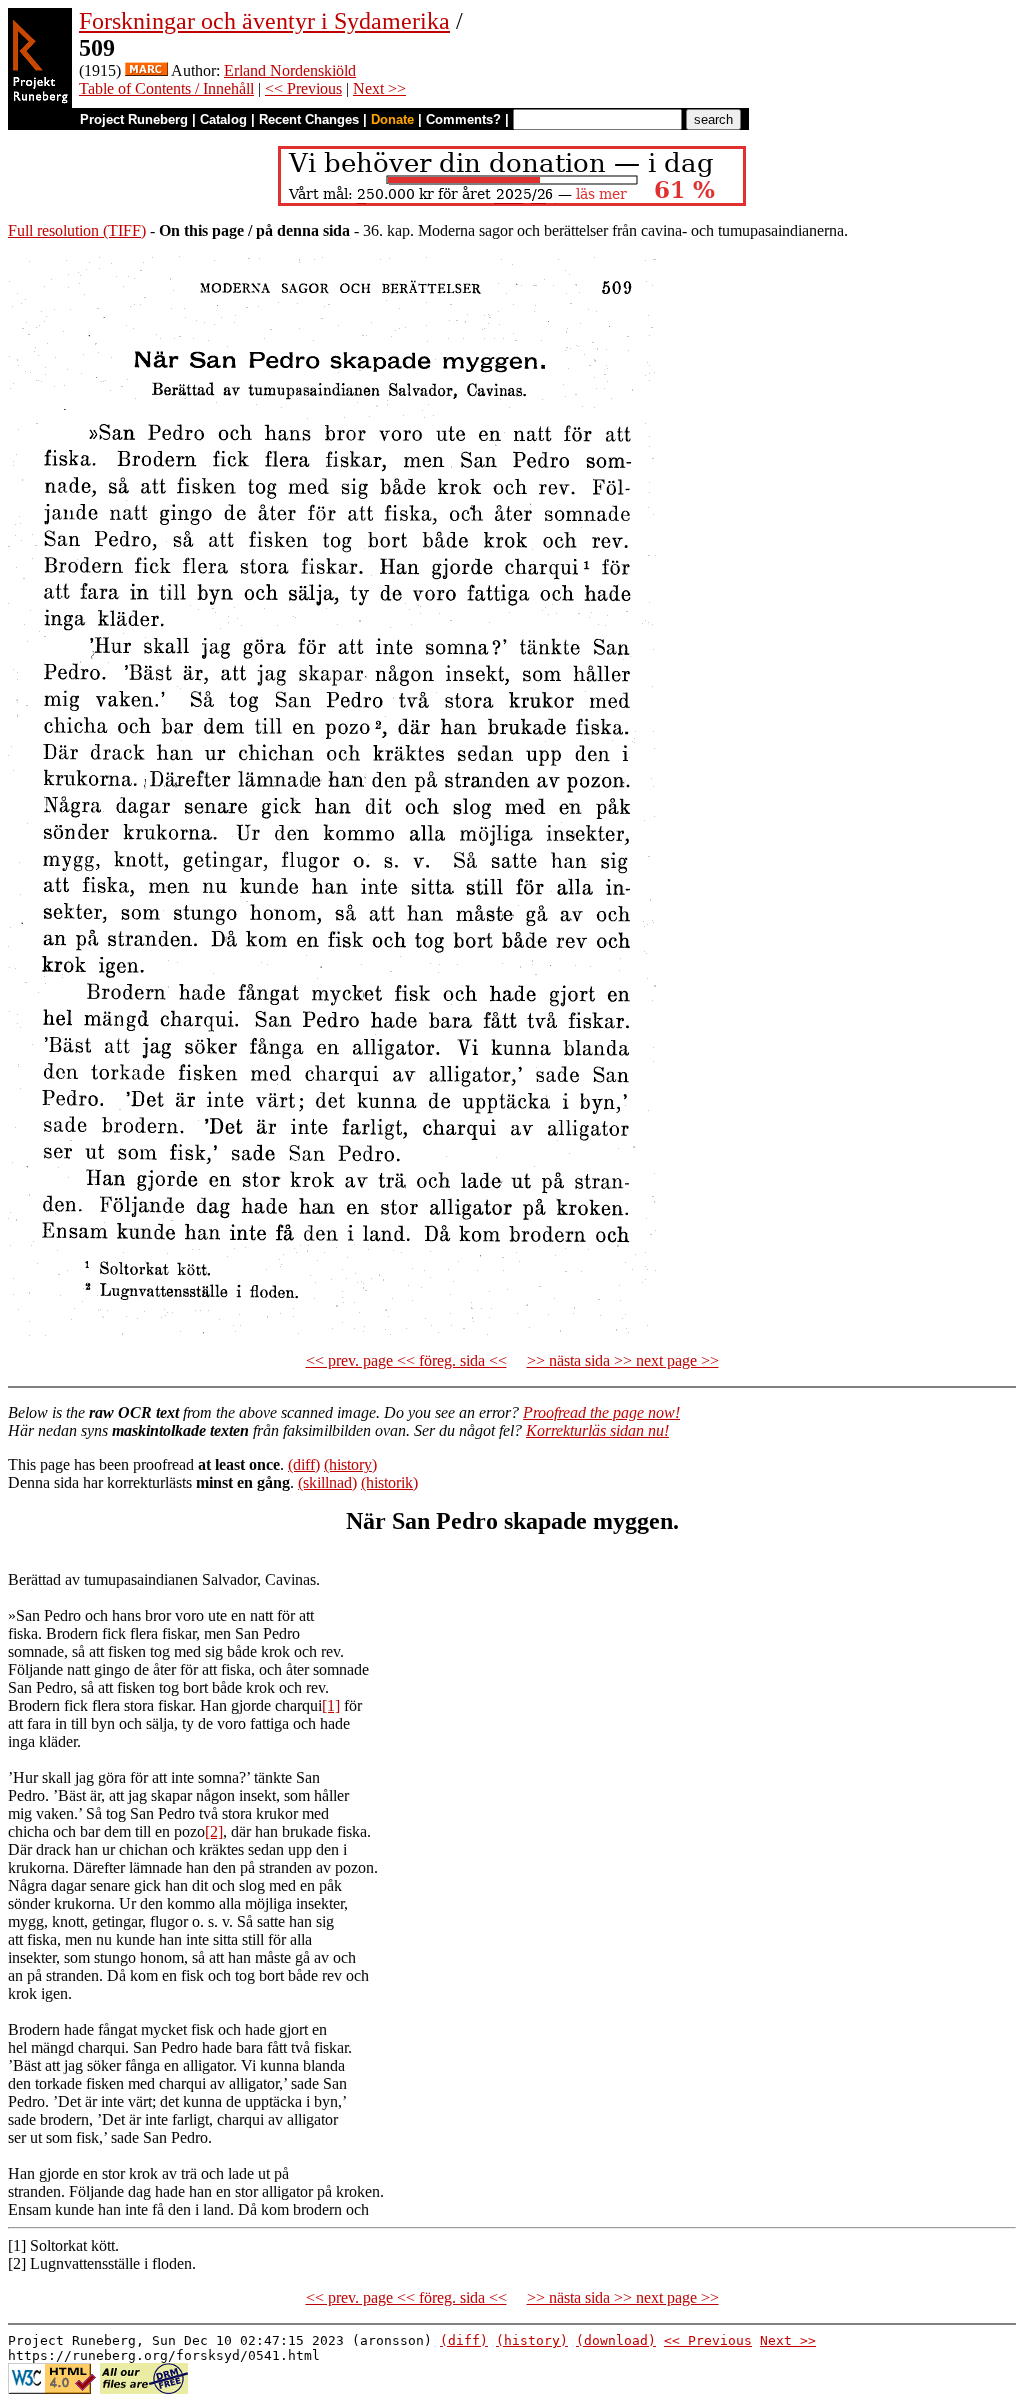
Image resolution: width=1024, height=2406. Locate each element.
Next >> (379, 88)
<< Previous (303, 88)
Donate (392, 119)
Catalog (223, 119)
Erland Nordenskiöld (290, 70)
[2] (214, 1831)
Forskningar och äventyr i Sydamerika (264, 21)
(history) (350, 1464)
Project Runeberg (134, 119)
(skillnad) (327, 1482)
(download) (616, 2340)
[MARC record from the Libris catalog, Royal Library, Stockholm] (146, 70)
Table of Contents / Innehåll (166, 88)
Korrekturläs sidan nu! (597, 1430)
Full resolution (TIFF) (77, 230)
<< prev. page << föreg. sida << (406, 1360)
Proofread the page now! (601, 1412)
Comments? (463, 119)
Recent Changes (309, 119)
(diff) (304, 1464)
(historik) (389, 1482)
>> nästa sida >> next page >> (623, 1360)
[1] (331, 1705)
